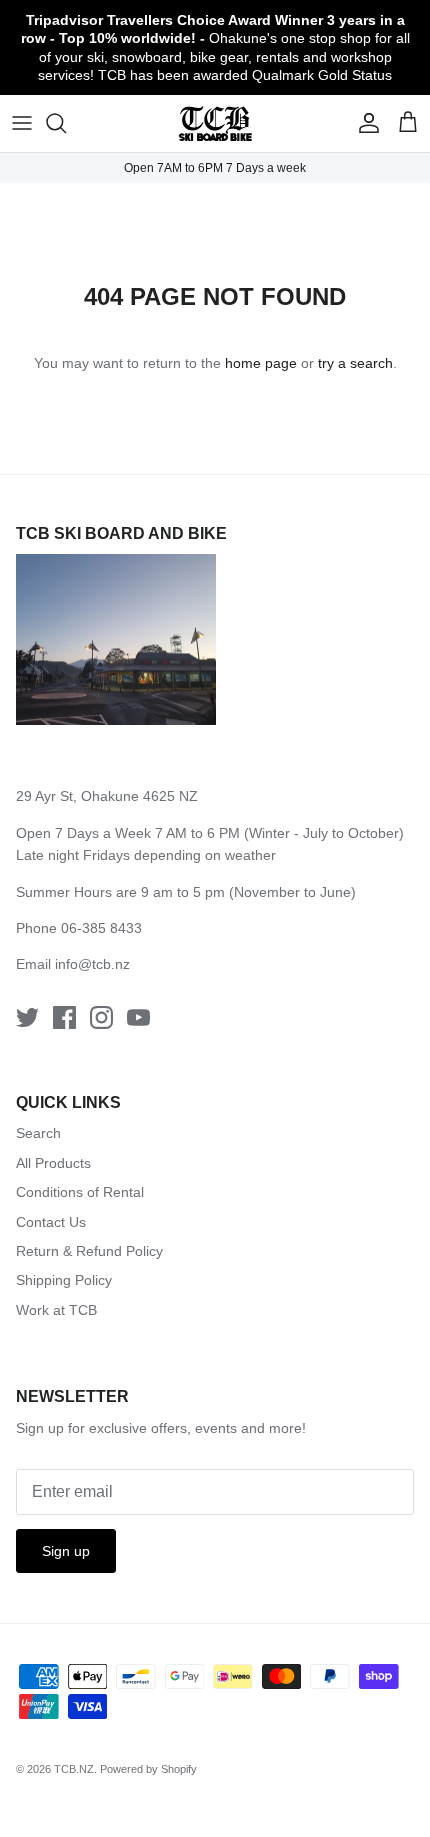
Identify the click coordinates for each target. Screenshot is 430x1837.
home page (261, 363)
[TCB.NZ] (215, 123)
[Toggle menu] (22, 123)
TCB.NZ (74, 1769)
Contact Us (51, 1222)
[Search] (66, 123)
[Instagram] (101, 1017)
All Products (53, 1163)
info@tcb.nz (92, 964)
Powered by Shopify (148, 1769)
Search (38, 1133)
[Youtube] (138, 1017)
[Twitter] (27, 1017)
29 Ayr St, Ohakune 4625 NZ (107, 796)
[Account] (364, 123)
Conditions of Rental (80, 1192)
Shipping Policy (64, 1280)
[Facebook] (64, 1017)
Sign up (66, 1551)
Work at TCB (56, 1310)
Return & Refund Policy (89, 1251)
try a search (355, 363)
